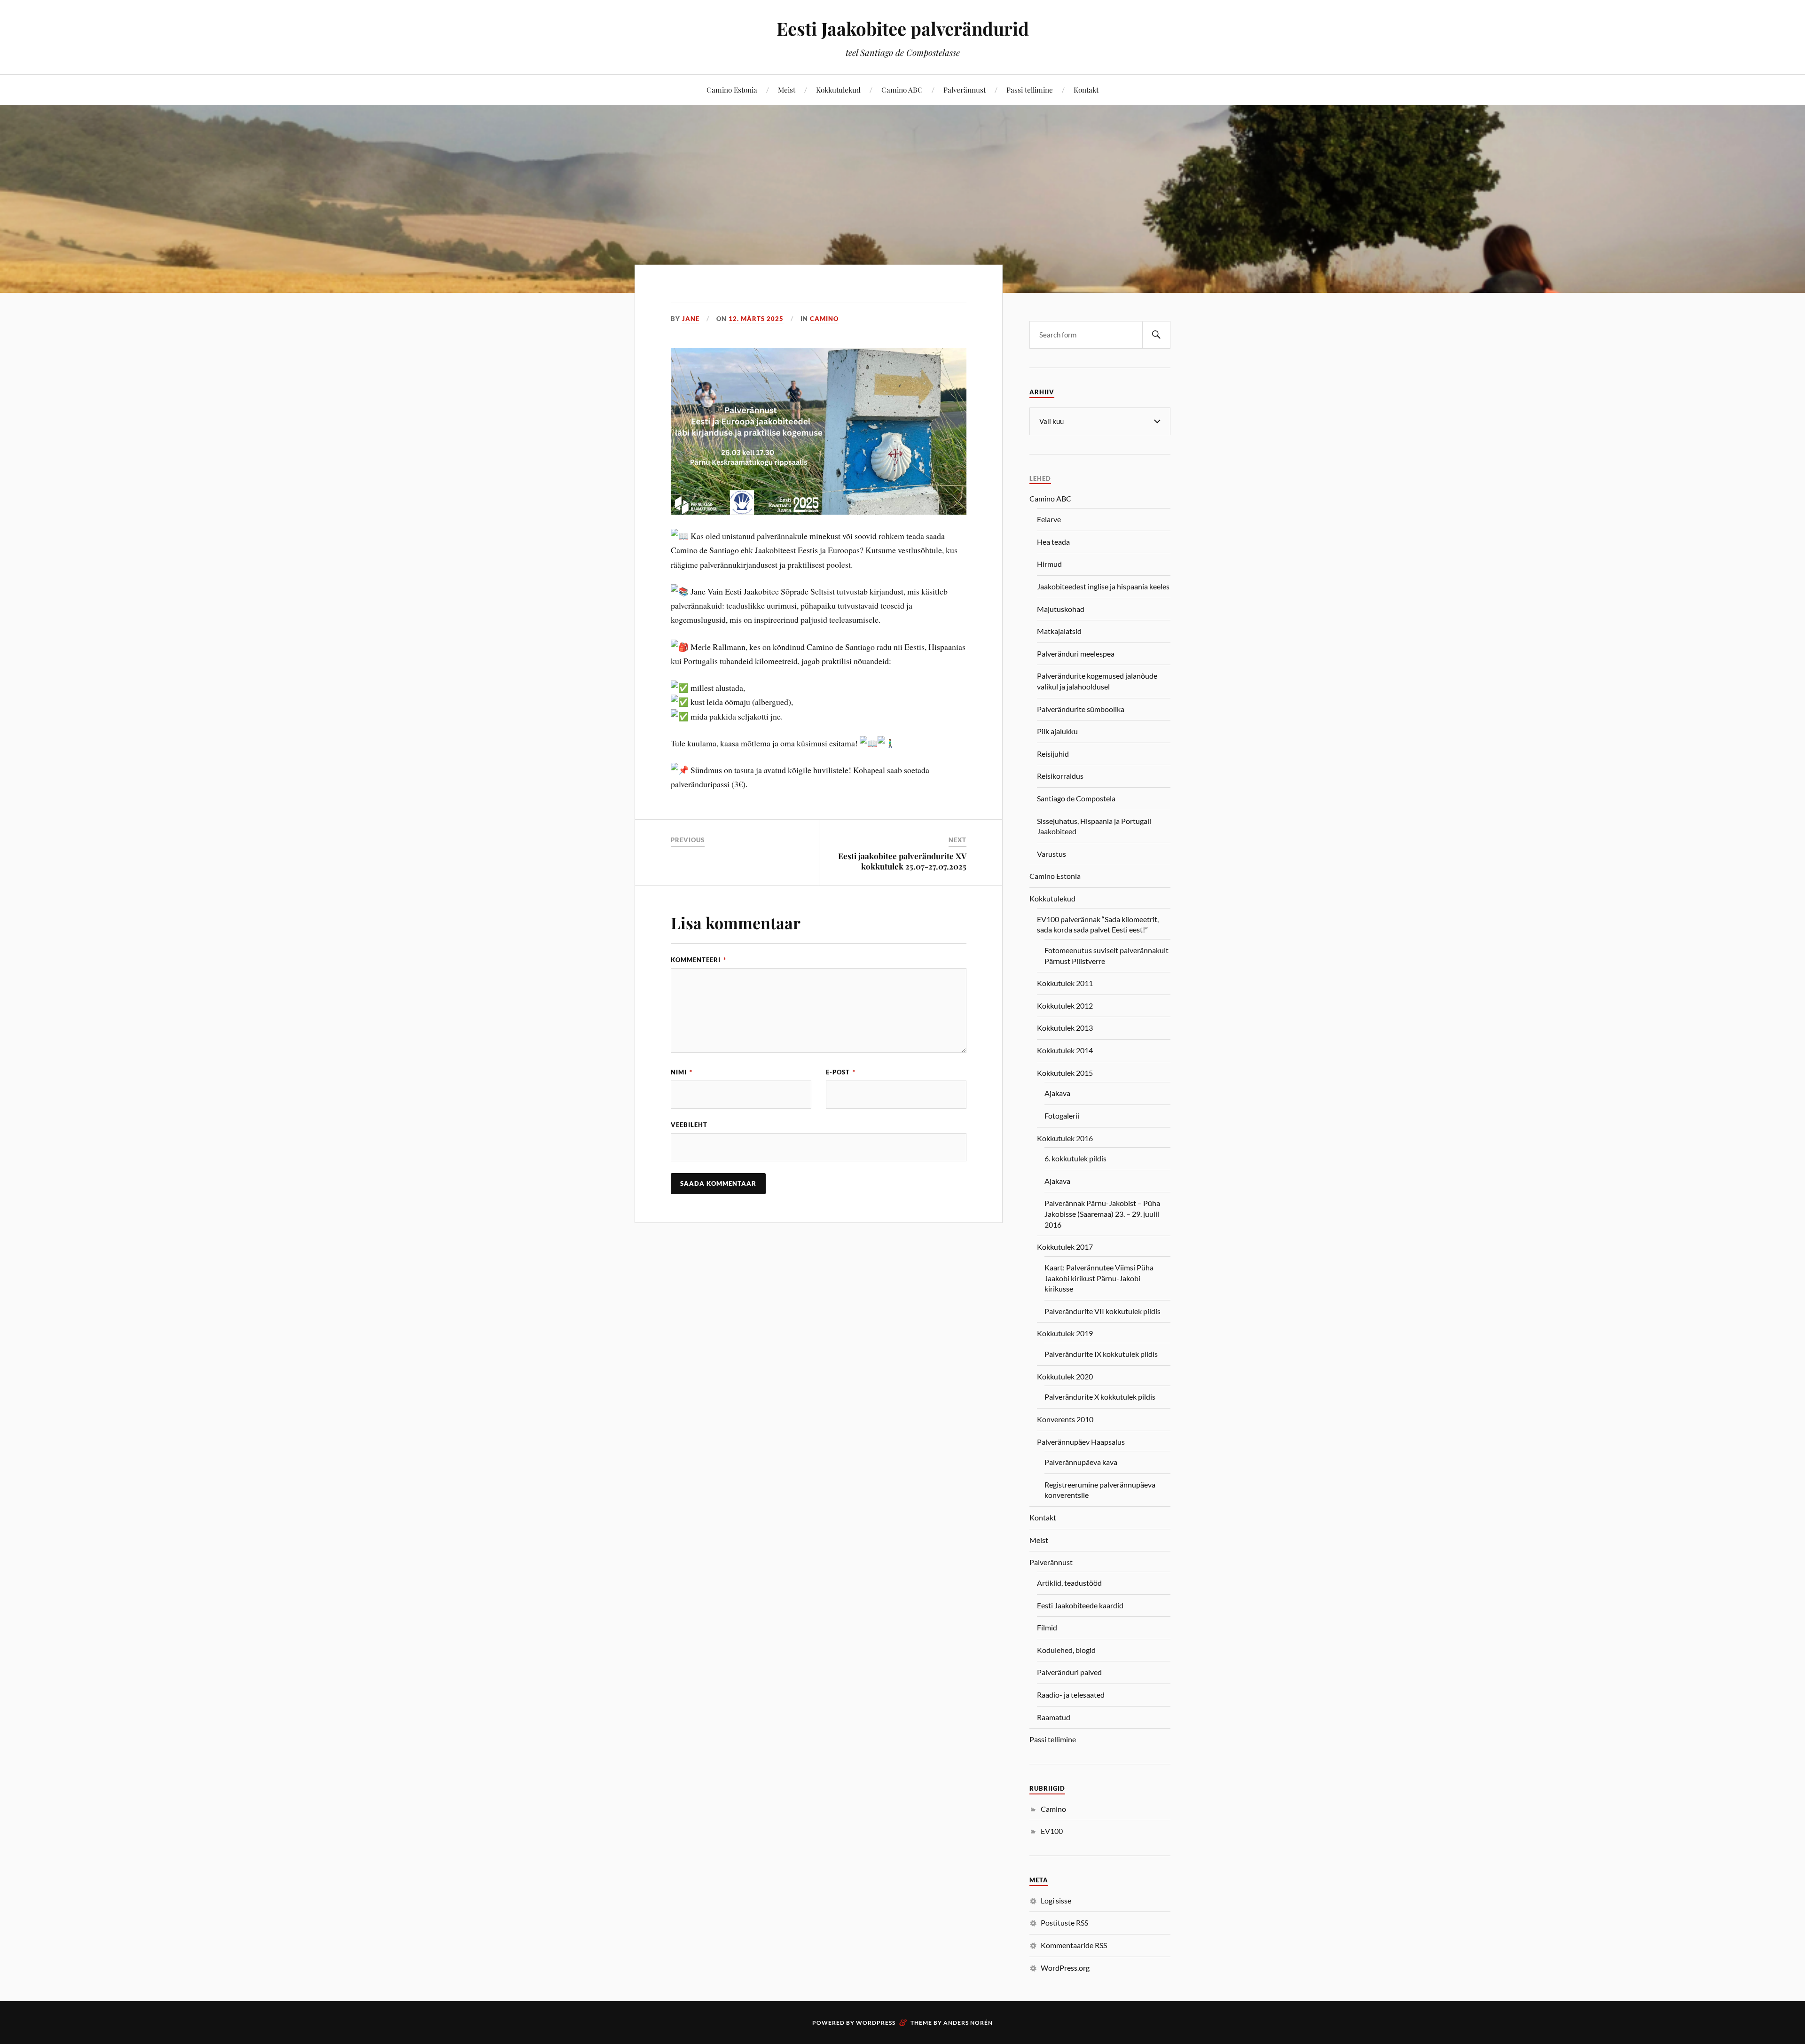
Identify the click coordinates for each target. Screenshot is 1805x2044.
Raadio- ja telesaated (1071, 1695)
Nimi (682, 1072)
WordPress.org (1065, 1968)
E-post (841, 1072)
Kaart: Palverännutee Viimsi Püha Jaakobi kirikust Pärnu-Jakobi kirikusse (1099, 1278)
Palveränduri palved (1069, 1672)
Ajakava (1057, 1093)
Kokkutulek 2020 (1065, 1376)
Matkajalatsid (1059, 631)
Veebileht (689, 1125)
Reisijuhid (1053, 754)
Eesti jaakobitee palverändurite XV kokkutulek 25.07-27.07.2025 (902, 861)
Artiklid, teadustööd (1069, 1583)
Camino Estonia (732, 90)
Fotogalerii (1062, 1116)
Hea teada (1053, 542)
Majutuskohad (1061, 609)
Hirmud (1049, 564)
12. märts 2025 (756, 319)
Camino (824, 319)
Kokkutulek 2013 (1065, 1028)
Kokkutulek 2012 (1065, 1006)
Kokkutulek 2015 (1065, 1073)
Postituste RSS (1064, 1923)
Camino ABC (902, 90)
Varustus (1052, 854)
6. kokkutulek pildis (1075, 1158)
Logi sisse (1056, 1900)
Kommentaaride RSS (1074, 1945)
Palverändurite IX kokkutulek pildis (1101, 1354)
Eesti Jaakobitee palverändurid (903, 28)
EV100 (1052, 1831)
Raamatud (1054, 1717)
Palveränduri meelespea (1076, 654)
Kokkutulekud (838, 90)
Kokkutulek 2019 (1065, 1333)
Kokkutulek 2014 (1065, 1050)
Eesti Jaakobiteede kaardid (1080, 1605)
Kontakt (1086, 90)
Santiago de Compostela (1076, 798)
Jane (691, 319)
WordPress (876, 2023)
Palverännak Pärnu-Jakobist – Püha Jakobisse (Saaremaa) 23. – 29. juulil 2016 (1102, 1214)
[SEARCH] (1156, 335)
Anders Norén (968, 2023)
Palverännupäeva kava (1081, 1462)
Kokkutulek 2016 (1065, 1138)
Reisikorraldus (1060, 776)
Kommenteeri (698, 960)
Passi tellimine (1030, 90)
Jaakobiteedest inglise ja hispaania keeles (1103, 586)
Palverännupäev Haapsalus (1081, 1442)
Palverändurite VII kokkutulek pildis (1103, 1311)
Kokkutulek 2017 (1065, 1247)
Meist (787, 90)
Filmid (1047, 1627)
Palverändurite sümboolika (1081, 709)
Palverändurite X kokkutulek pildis (1100, 1397)
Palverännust (965, 90)
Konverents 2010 (1065, 1419)
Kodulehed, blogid (1066, 1650)
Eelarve (1049, 519)
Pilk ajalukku (1057, 731)
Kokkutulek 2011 (1065, 983)
